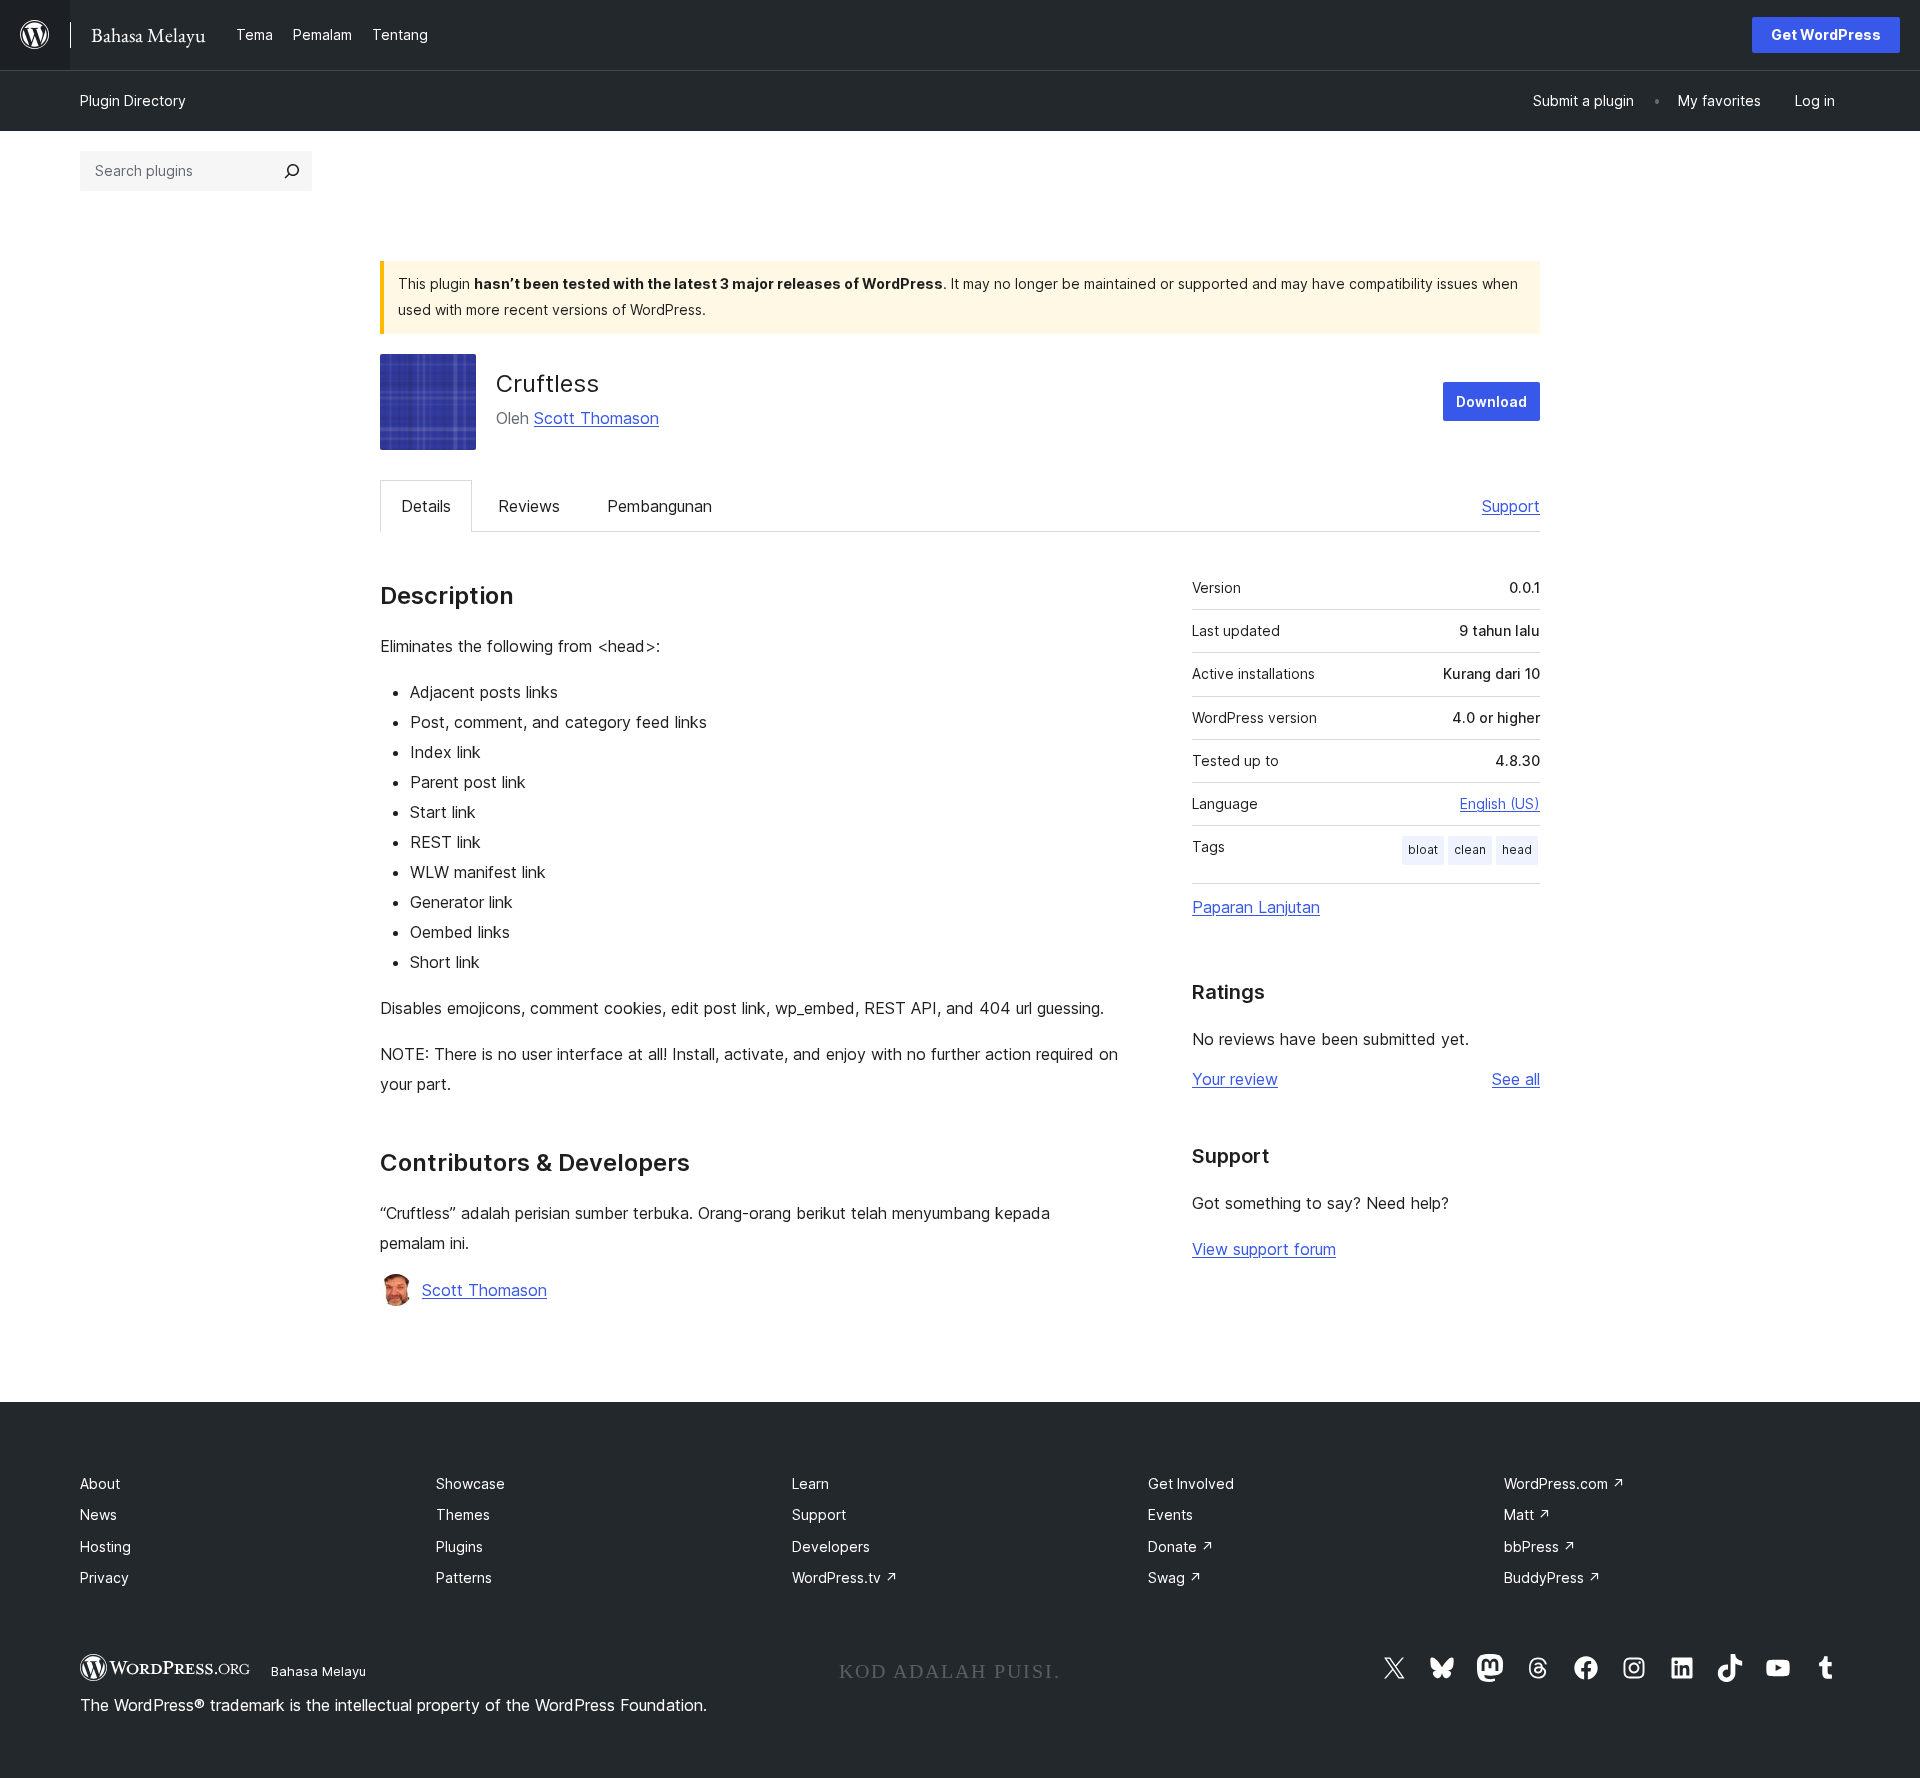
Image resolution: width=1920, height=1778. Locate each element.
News (98, 1514)
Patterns (464, 1577)
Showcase (470, 1483)
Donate (1181, 1546)
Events (1170, 1514)
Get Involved (1191, 1483)
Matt (1527, 1514)
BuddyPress (1552, 1577)
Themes (463, 1514)
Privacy (104, 1577)
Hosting (105, 1546)
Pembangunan (659, 506)
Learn (810, 1483)
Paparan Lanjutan (1256, 907)
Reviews (529, 506)
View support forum (1264, 1249)
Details (426, 506)
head (1517, 849)
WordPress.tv (845, 1577)
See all (1516, 1079)
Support (1511, 506)
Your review (1235, 1079)
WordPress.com (1564, 1483)
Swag (1175, 1577)
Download (1491, 401)
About (100, 1483)
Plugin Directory (133, 100)
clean (1470, 849)
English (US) (1500, 803)
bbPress (1540, 1546)
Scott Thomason (596, 418)
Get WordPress (1826, 34)
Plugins (459, 1546)
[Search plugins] (292, 171)
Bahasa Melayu (318, 1671)
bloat (1423, 849)
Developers (831, 1546)
